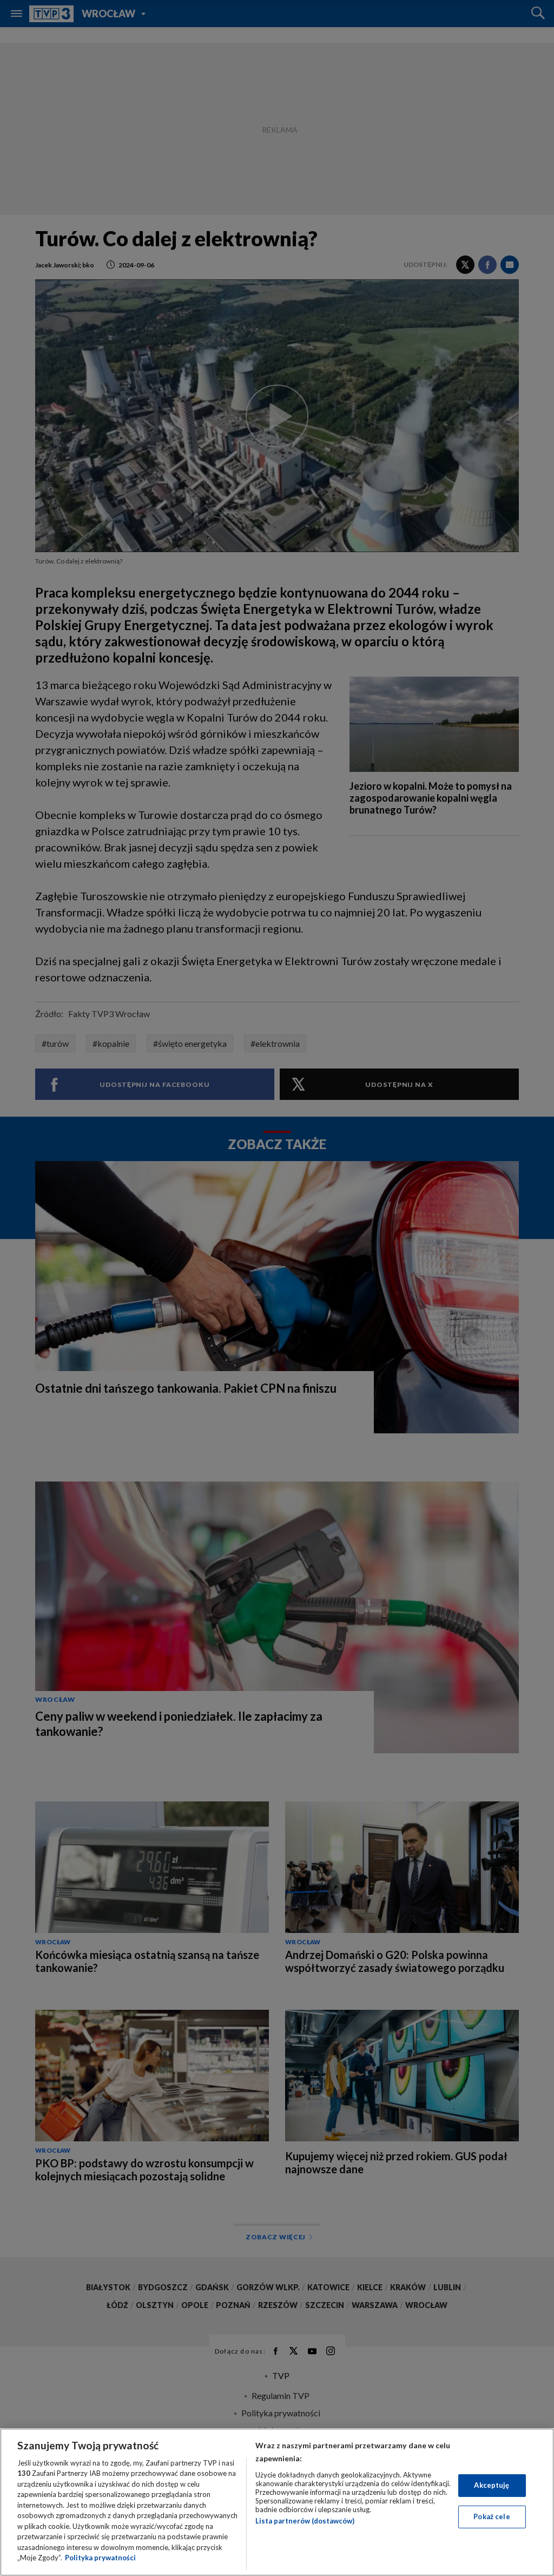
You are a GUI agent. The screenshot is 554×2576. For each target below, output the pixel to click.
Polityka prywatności (100, 2558)
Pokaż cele (492, 2516)
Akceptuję (492, 2485)
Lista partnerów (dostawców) (305, 2521)
